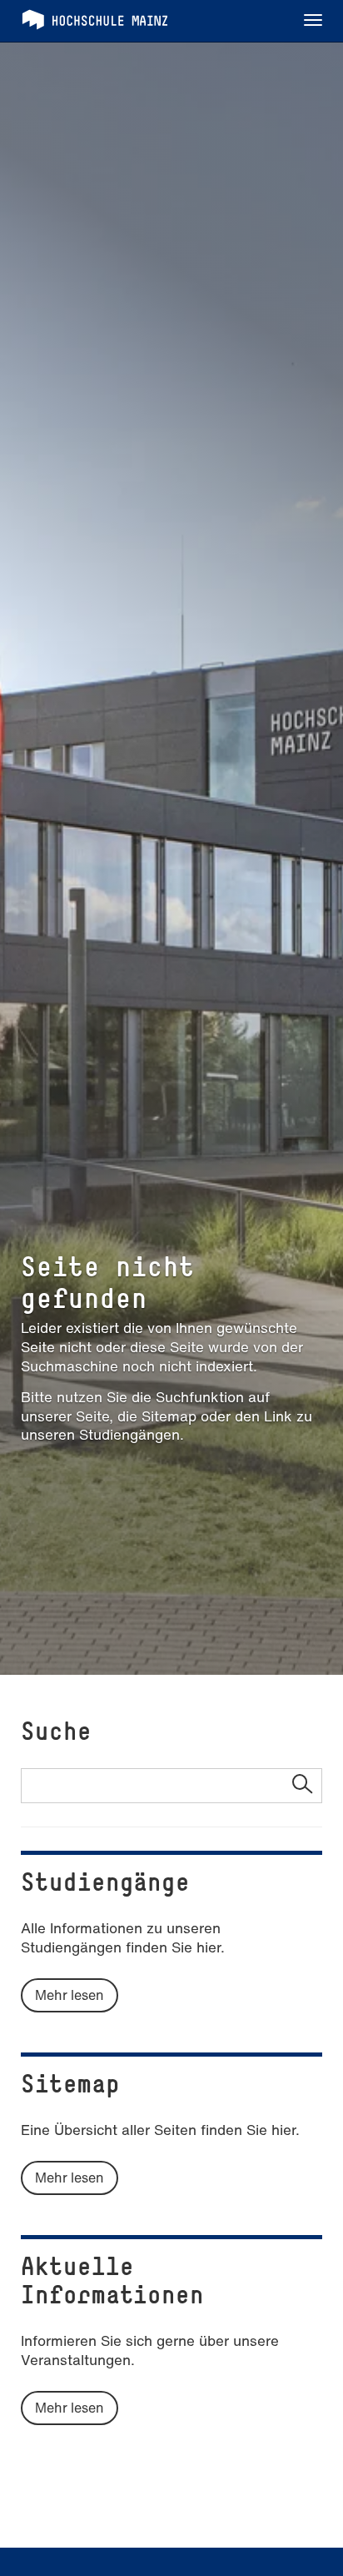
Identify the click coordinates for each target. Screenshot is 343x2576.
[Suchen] (302, 1786)
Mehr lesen (70, 1995)
